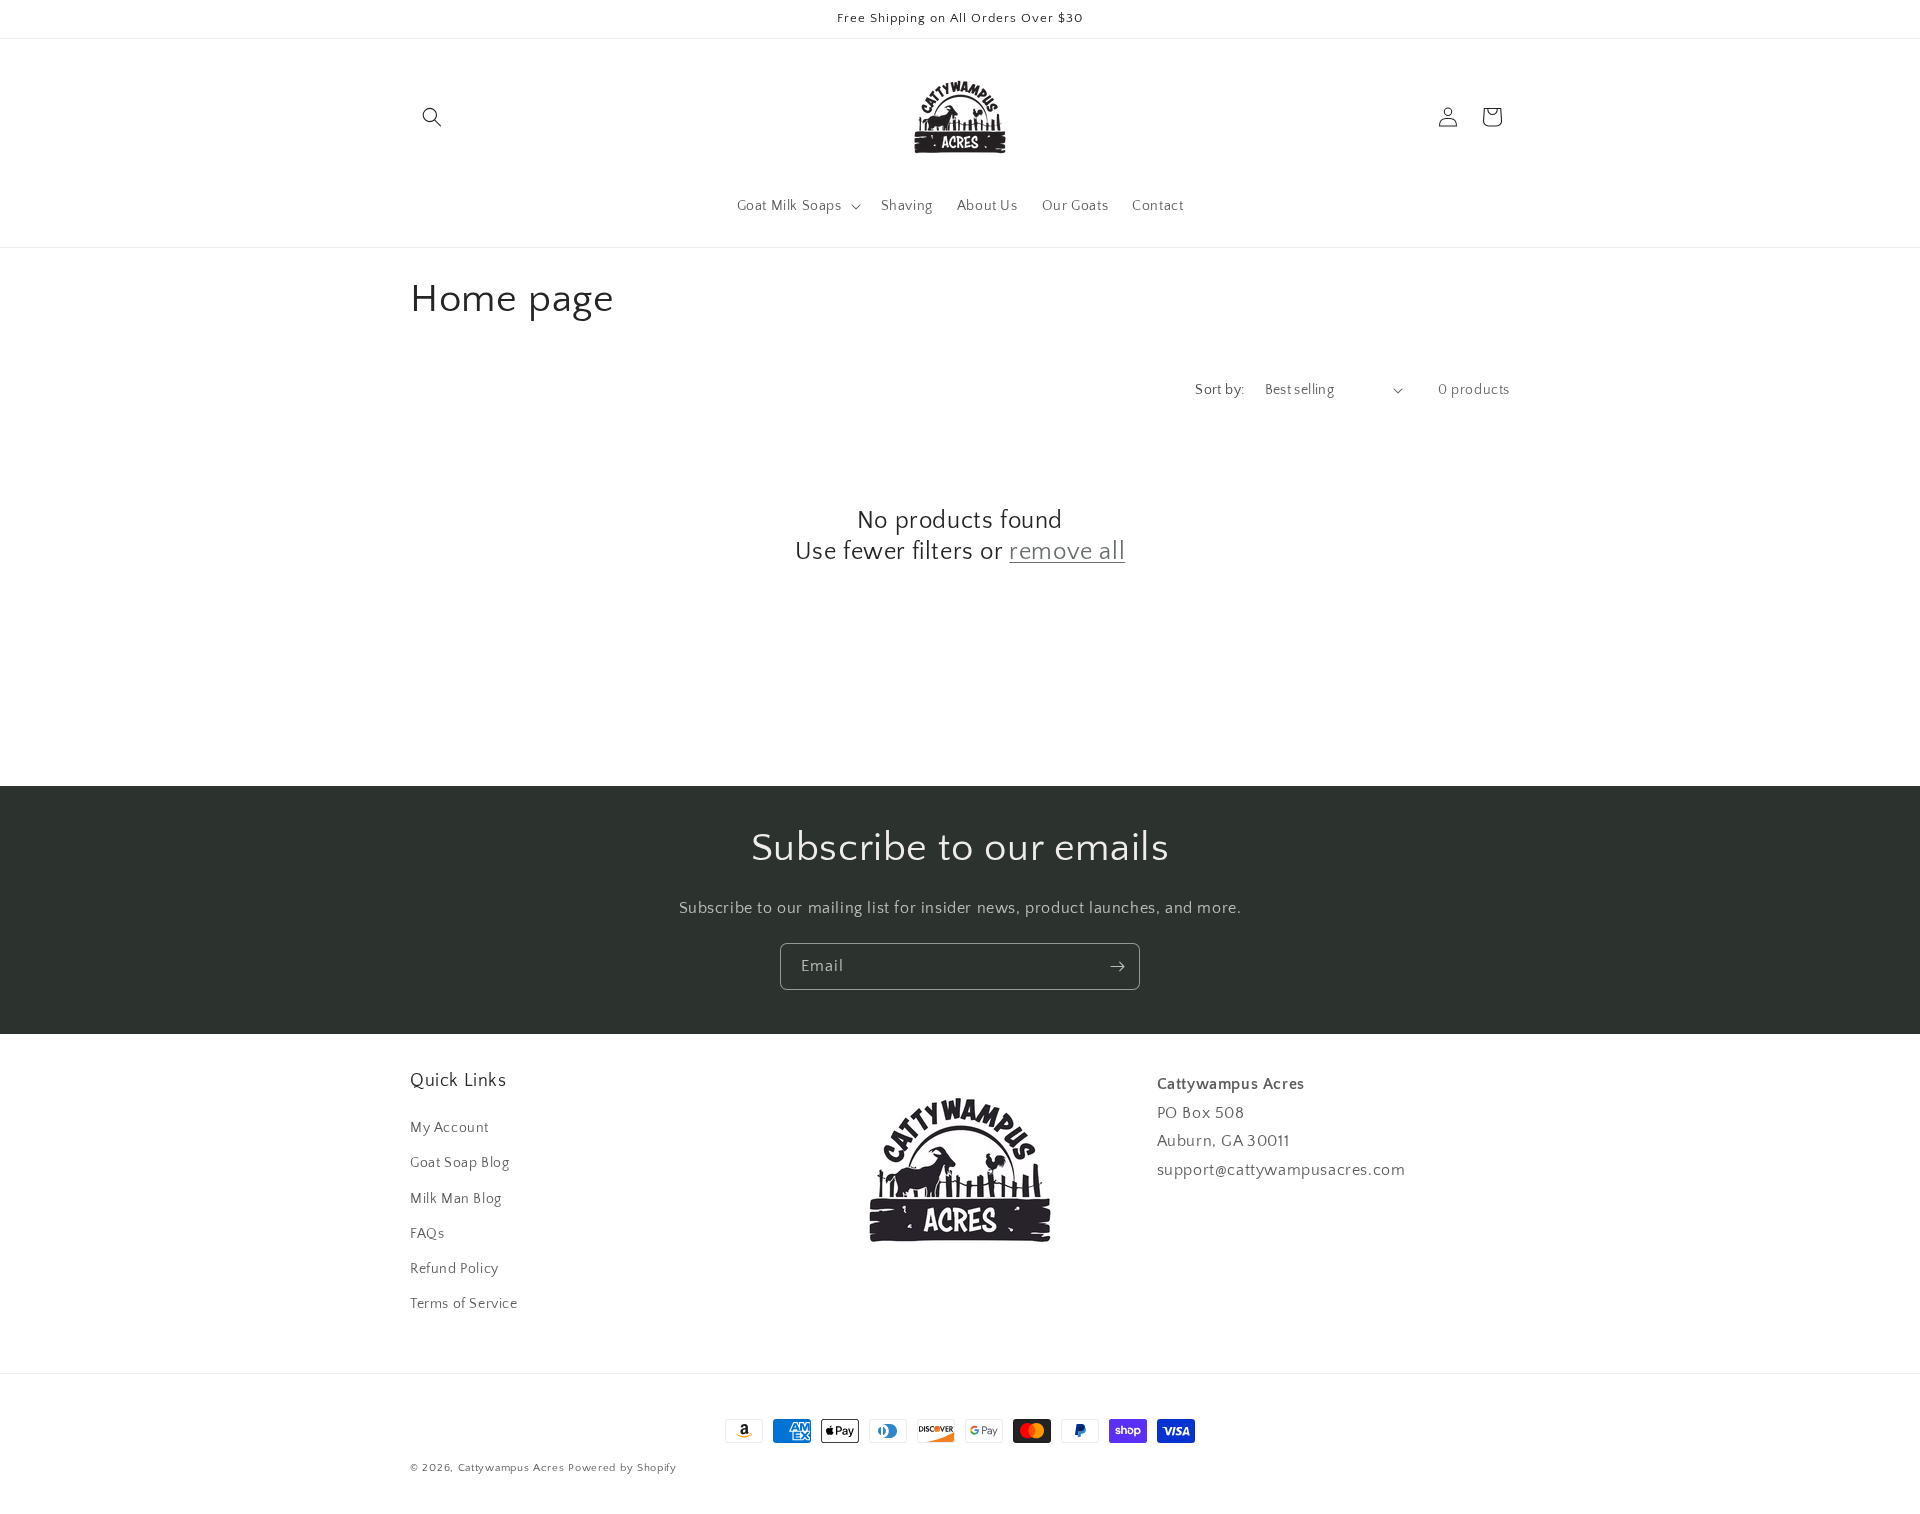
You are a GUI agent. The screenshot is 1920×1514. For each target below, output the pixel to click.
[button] (432, 117)
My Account (449, 1128)
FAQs (427, 1234)
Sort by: (1219, 390)
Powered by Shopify (622, 1468)
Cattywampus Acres (511, 1468)
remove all (1067, 552)
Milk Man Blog (456, 1199)
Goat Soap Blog (459, 1164)
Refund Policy (454, 1269)
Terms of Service (464, 1304)
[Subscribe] (1117, 966)
